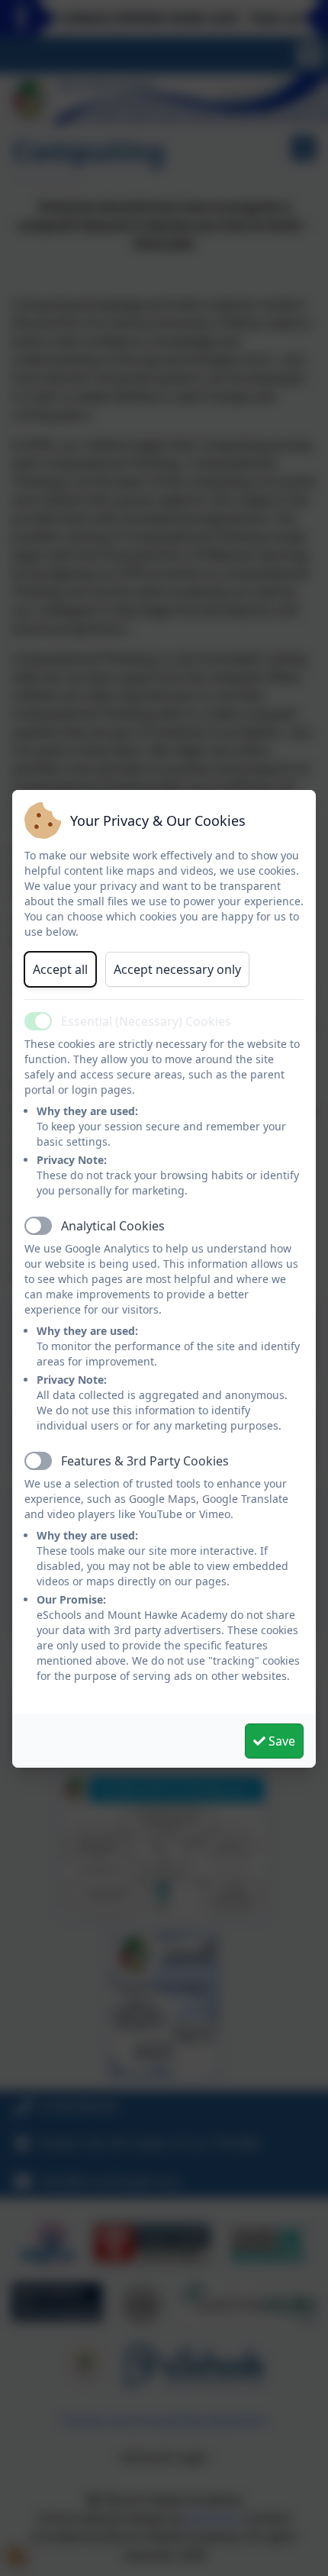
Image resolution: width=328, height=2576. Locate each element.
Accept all (60, 969)
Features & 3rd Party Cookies (145, 1461)
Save (280, 1741)
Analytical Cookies (113, 1226)
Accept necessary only (177, 969)
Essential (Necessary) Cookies (146, 1021)
